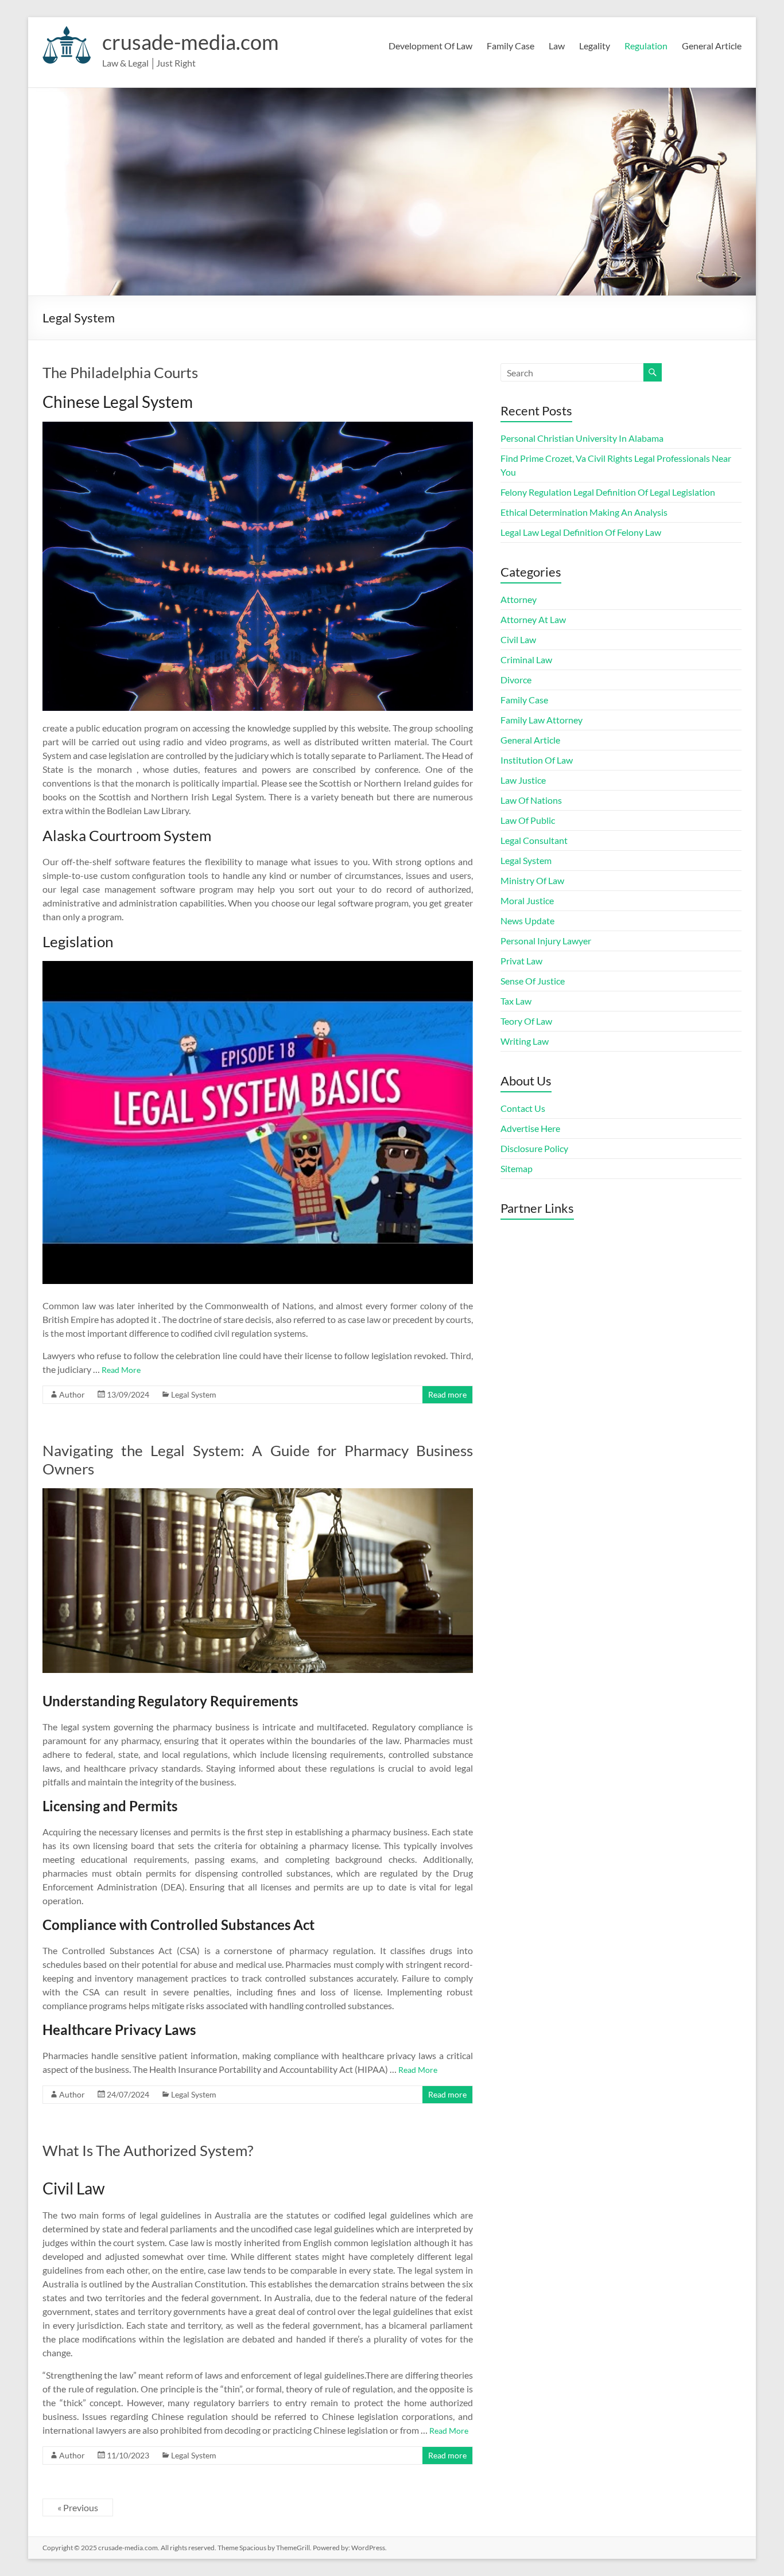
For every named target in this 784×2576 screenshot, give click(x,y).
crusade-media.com (191, 42)
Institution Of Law (537, 760)
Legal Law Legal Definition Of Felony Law (581, 532)
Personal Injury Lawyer (546, 941)
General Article (712, 46)
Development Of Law (430, 46)
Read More (121, 1370)
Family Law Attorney (542, 720)
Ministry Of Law (532, 880)
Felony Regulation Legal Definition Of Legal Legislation (608, 492)
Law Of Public (528, 820)
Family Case (511, 46)
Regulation (646, 46)
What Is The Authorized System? (148, 2150)
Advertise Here (530, 1128)
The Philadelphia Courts (120, 372)
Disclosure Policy (534, 1148)
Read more (447, 1394)
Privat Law (521, 961)
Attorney (519, 599)
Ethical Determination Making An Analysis (584, 512)
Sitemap (517, 1168)
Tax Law (516, 1001)
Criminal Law (526, 659)
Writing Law (525, 1041)
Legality (595, 46)
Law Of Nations (531, 800)
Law (557, 46)
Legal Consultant (534, 840)
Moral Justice (527, 900)
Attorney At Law (533, 619)
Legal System (194, 1394)
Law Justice (523, 780)
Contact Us (523, 1108)
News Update (527, 921)
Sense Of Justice (533, 981)
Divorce (516, 680)
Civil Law (518, 639)
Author (72, 1394)
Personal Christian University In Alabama (582, 438)
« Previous (78, 2507)
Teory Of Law (526, 1021)
